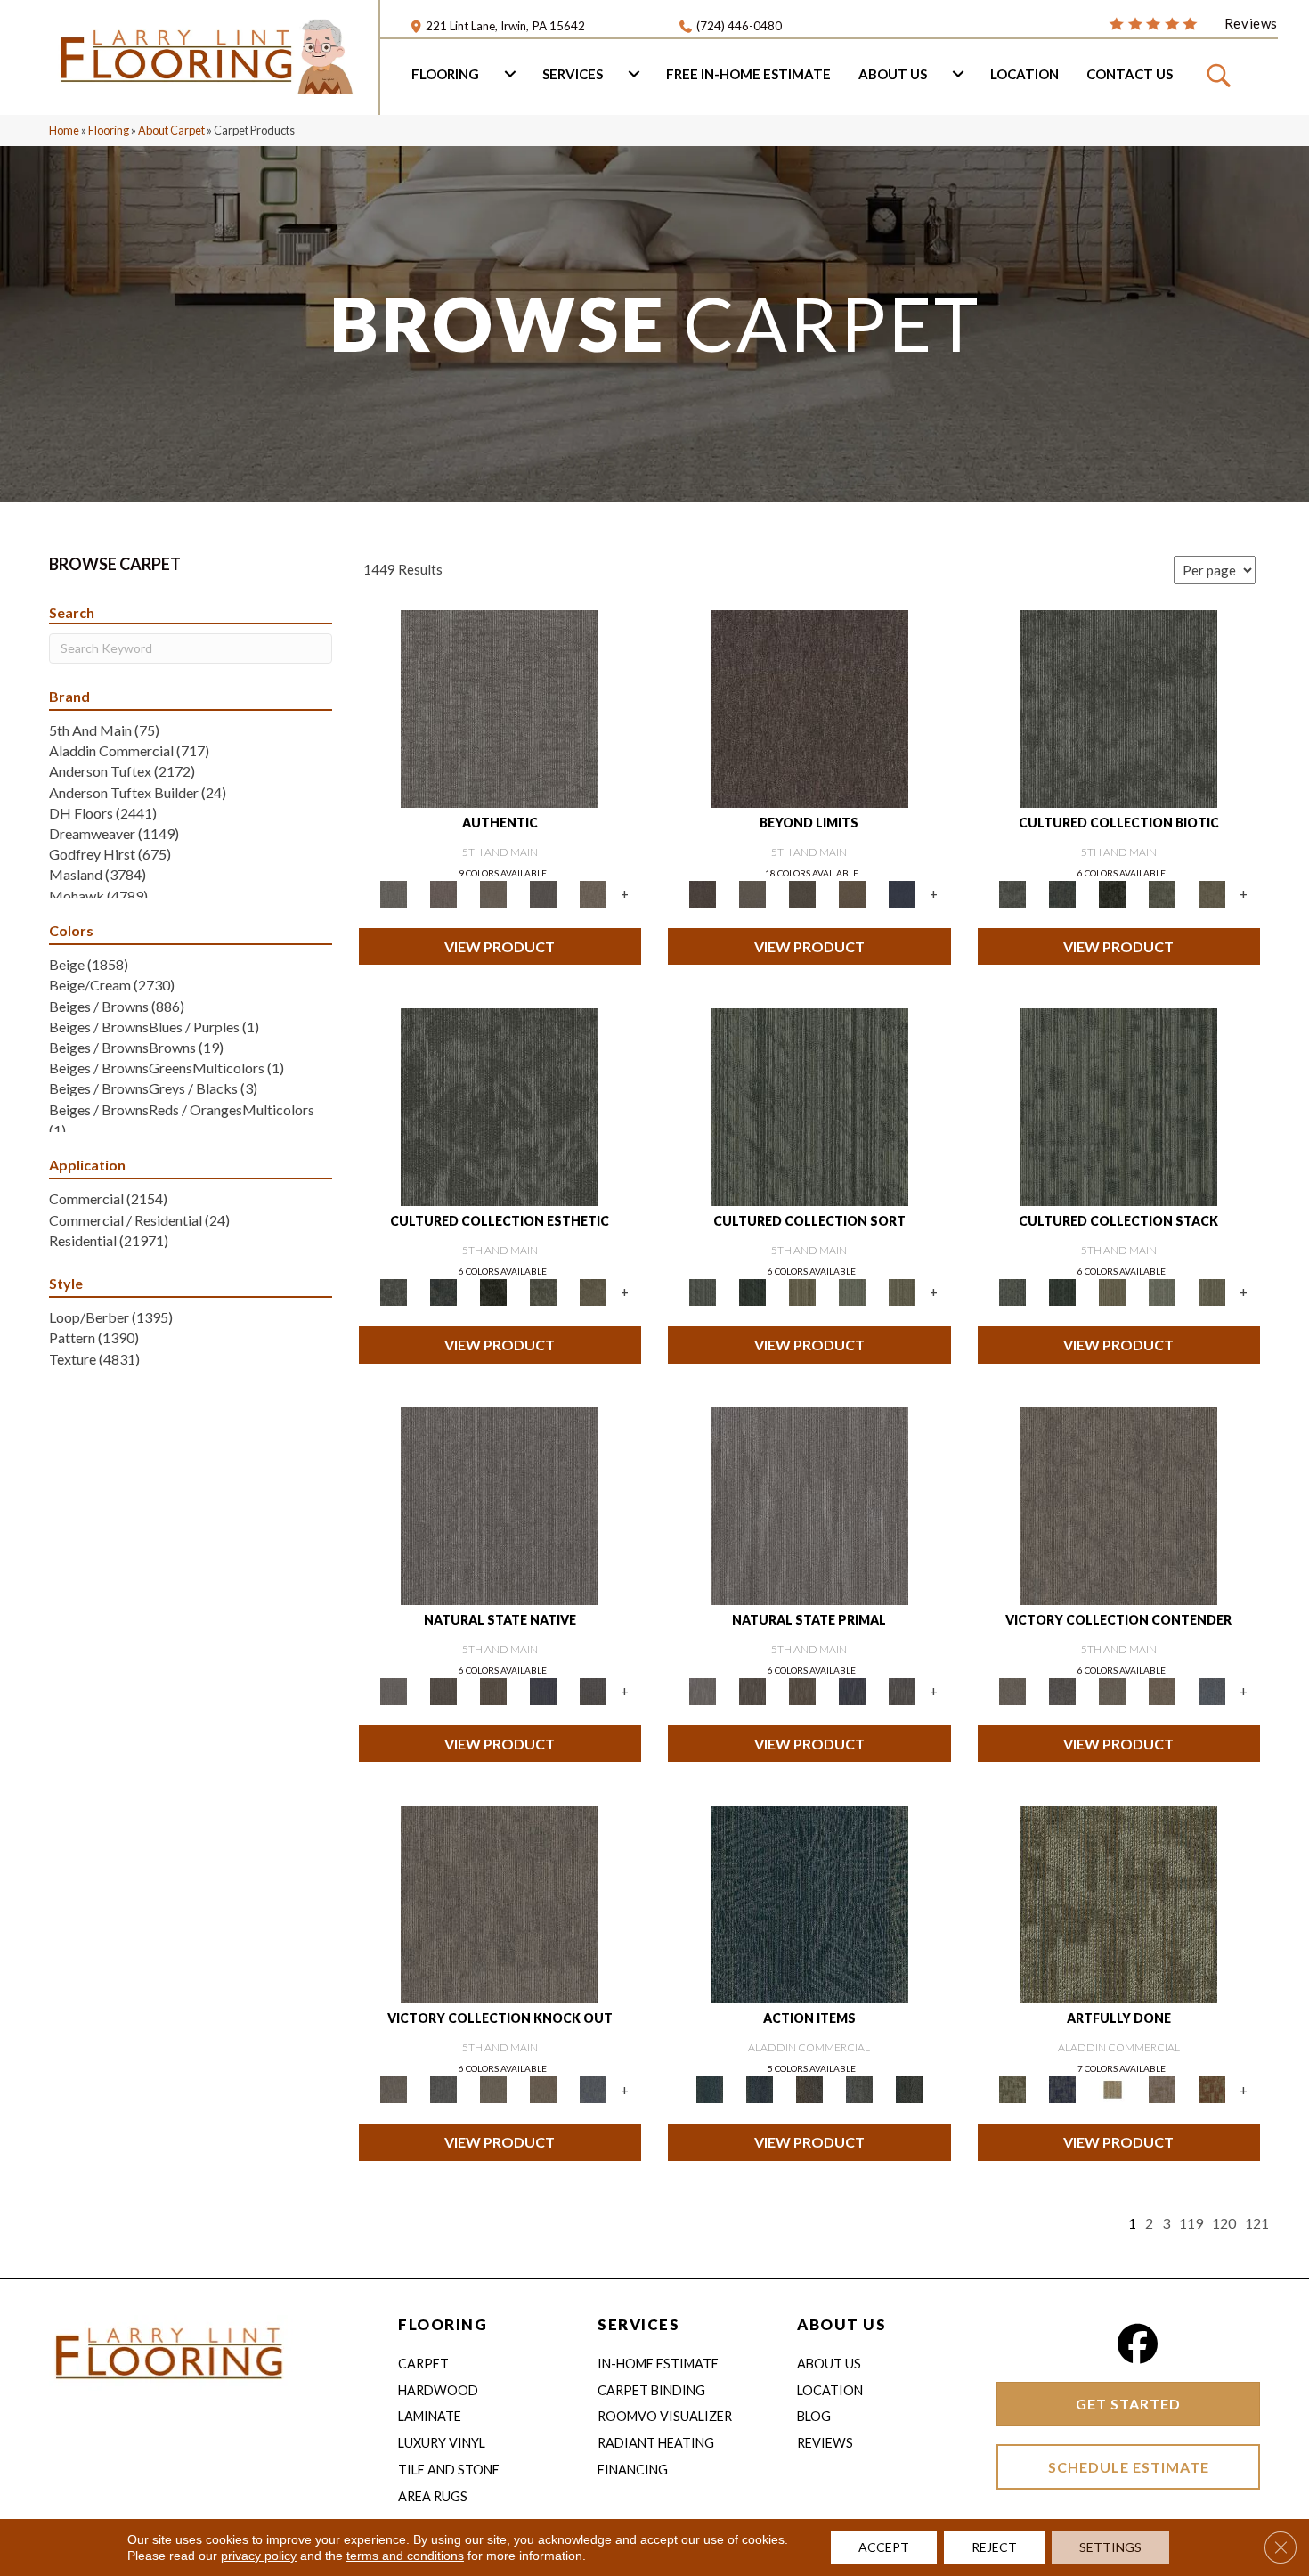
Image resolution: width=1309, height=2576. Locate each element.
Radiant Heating (656, 2443)
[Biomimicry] (1118, 707)
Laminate (430, 2416)
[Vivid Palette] (1212, 2089)
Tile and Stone (449, 2470)
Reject (994, 2547)
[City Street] (909, 2089)
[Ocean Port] (760, 2089)
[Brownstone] (809, 2089)
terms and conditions (405, 2556)
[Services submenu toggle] (634, 74)
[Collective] (1112, 893)
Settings (1110, 2547)
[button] (1221, 74)
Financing (633, 2470)
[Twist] (902, 1292)
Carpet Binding (651, 2390)
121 (1257, 2223)
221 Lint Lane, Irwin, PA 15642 (505, 26)
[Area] (809, 707)
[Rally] (1162, 1690)
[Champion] (1062, 1690)
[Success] (1212, 1690)
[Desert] (752, 893)
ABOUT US (841, 2324)
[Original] (593, 1690)
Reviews (825, 2443)
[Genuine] (493, 893)
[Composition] (1162, 893)
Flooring (445, 74)
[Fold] (802, 1292)
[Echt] (443, 893)
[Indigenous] (493, 1690)
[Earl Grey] (859, 2089)
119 (1191, 2223)
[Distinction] (1212, 893)
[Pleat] (852, 1292)
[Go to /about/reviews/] (1193, 22)
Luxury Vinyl (442, 2443)
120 (1224, 2223)
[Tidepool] (809, 1903)
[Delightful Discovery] (1118, 1903)
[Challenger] (1118, 1504)
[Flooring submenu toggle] (510, 74)
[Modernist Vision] (1112, 2089)
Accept (884, 2547)
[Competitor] (1112, 1690)
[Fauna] (852, 893)
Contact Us (1130, 74)
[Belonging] (500, 1504)
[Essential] (443, 1690)
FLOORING (443, 2324)
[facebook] (1138, 2344)
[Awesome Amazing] (1162, 2089)
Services (573, 74)
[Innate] (543, 1690)
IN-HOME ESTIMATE (658, 2364)
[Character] (1062, 893)
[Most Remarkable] (1062, 2089)
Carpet (423, 2364)
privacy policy (259, 2556)
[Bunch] (752, 1292)
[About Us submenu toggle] (958, 74)
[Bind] (809, 1106)
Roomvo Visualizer (665, 2416)
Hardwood (438, 2390)
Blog (814, 2416)
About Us (893, 74)
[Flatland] (902, 893)
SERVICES (638, 2324)
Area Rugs (433, 2496)
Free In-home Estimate (748, 74)
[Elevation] (802, 893)
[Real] (593, 893)
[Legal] (543, 893)
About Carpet (171, 130)
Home (64, 130)
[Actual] (500, 707)
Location (1024, 74)
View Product (500, 946)
